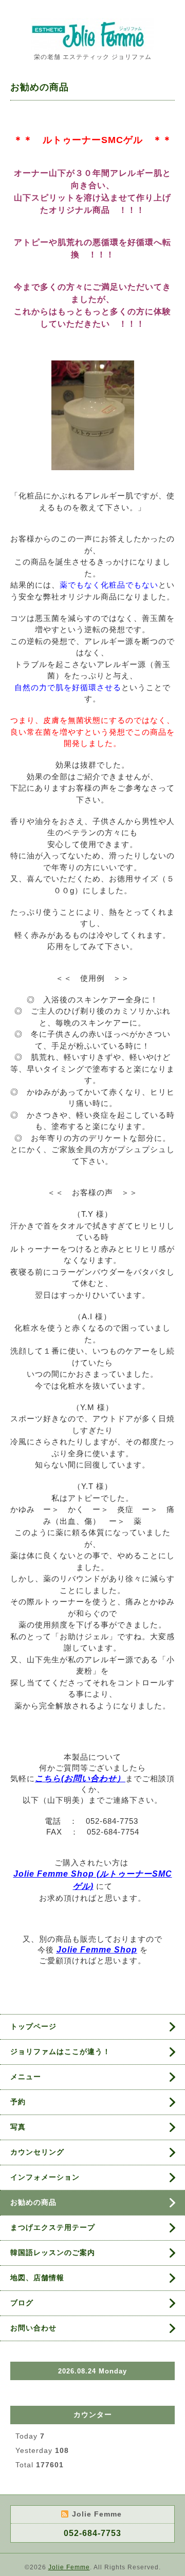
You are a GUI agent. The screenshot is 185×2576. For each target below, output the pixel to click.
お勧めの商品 (33, 2202)
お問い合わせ (33, 2328)
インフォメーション (45, 2177)
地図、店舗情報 (37, 2278)
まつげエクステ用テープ (53, 2227)
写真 (18, 2127)
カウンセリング (37, 2152)
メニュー (26, 2077)
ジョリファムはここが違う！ (60, 2051)
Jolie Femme (69, 2567)
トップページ (33, 2026)
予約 (18, 2102)
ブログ (22, 2303)
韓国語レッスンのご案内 (53, 2252)
